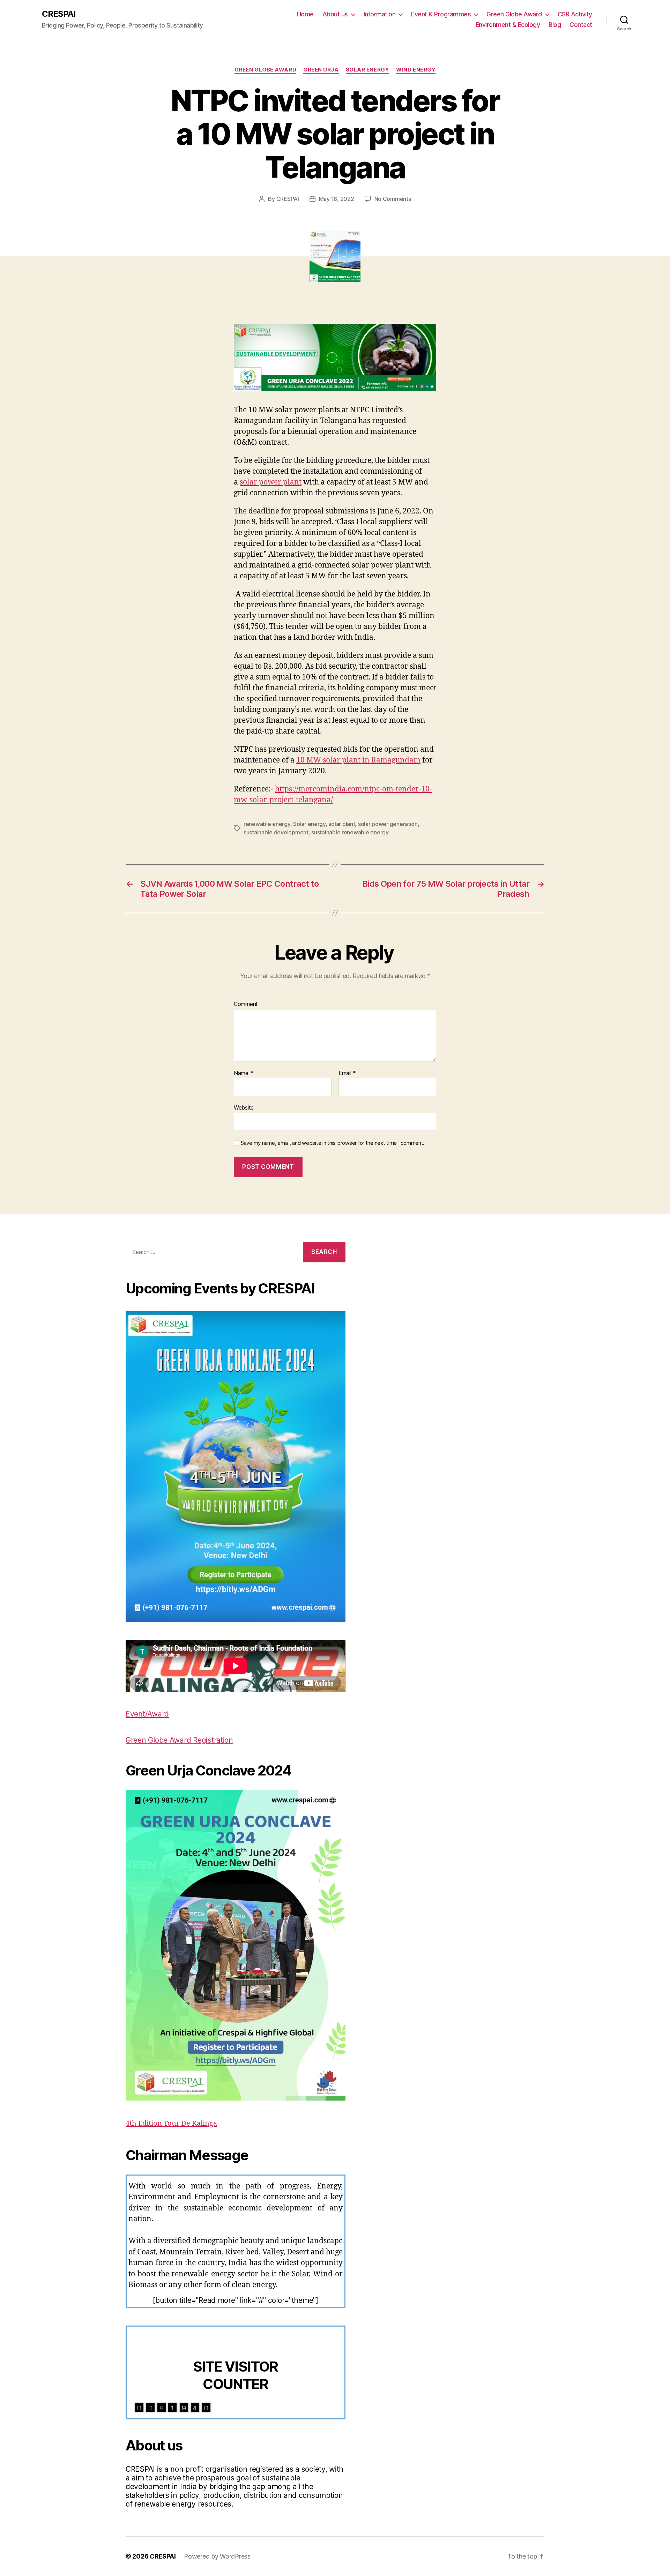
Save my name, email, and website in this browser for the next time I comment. (333, 1143)
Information (380, 14)
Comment (246, 1004)
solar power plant (271, 482)
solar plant (342, 824)
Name (243, 1073)
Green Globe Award (514, 14)
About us (335, 14)
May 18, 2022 (337, 199)
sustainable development (276, 832)
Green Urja (321, 70)
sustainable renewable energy (350, 832)
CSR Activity (575, 14)
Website (244, 1107)
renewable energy (267, 824)
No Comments (393, 199)
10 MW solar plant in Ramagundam (358, 760)
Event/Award (147, 1714)
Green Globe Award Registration (179, 1740)
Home (305, 14)
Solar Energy (368, 70)
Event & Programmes (441, 14)
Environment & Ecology (508, 25)
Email (347, 1073)
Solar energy (309, 824)
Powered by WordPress (217, 2556)
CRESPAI (59, 14)
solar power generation (388, 824)
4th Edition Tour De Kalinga (171, 2123)
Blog (555, 25)
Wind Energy (416, 70)
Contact (581, 25)
